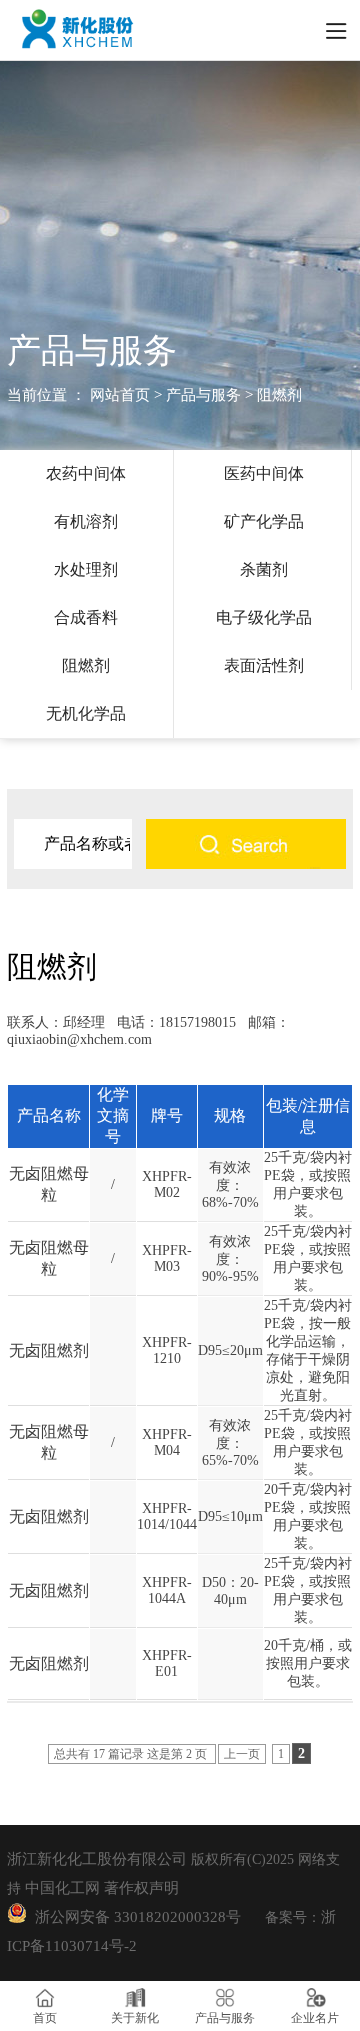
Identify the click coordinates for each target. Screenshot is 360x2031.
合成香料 (86, 617)
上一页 (242, 1754)
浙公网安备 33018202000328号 (134, 1917)
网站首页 (120, 395)
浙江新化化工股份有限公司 (97, 1859)
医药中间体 (264, 473)
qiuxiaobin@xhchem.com (79, 1039)
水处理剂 (86, 569)
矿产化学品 (264, 521)
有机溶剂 (86, 521)
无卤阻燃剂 (49, 1350)
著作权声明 (141, 1888)
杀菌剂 (264, 569)
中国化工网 (62, 1888)
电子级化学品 (264, 617)
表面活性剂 (264, 665)
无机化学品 (86, 713)
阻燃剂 (86, 665)
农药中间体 (86, 473)
